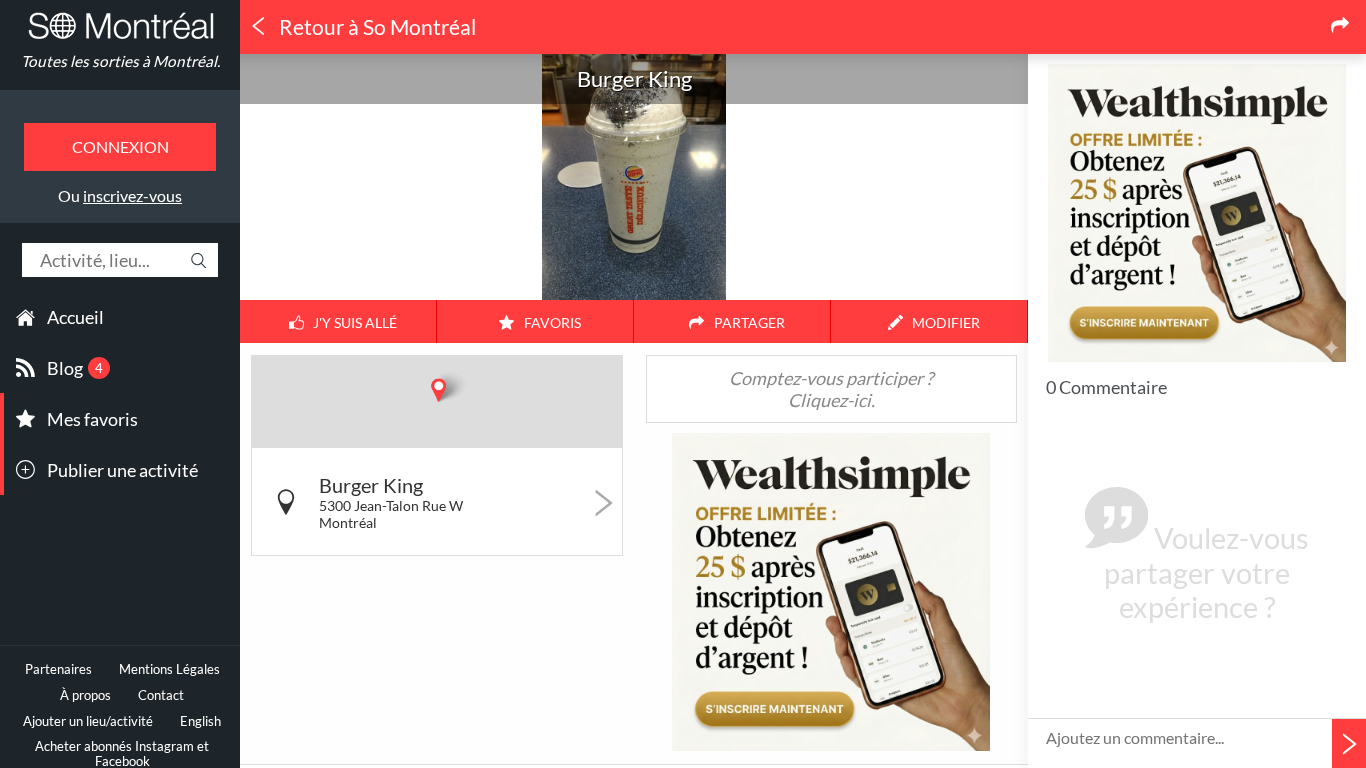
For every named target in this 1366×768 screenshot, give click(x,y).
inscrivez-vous (132, 195)
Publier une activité (122, 470)
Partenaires (58, 669)
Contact (161, 695)
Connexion (120, 146)
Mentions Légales (169, 669)
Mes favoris (92, 419)
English (200, 721)
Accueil (75, 317)
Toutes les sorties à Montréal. (120, 61)
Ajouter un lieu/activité (88, 721)
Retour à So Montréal (375, 27)
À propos (85, 695)
